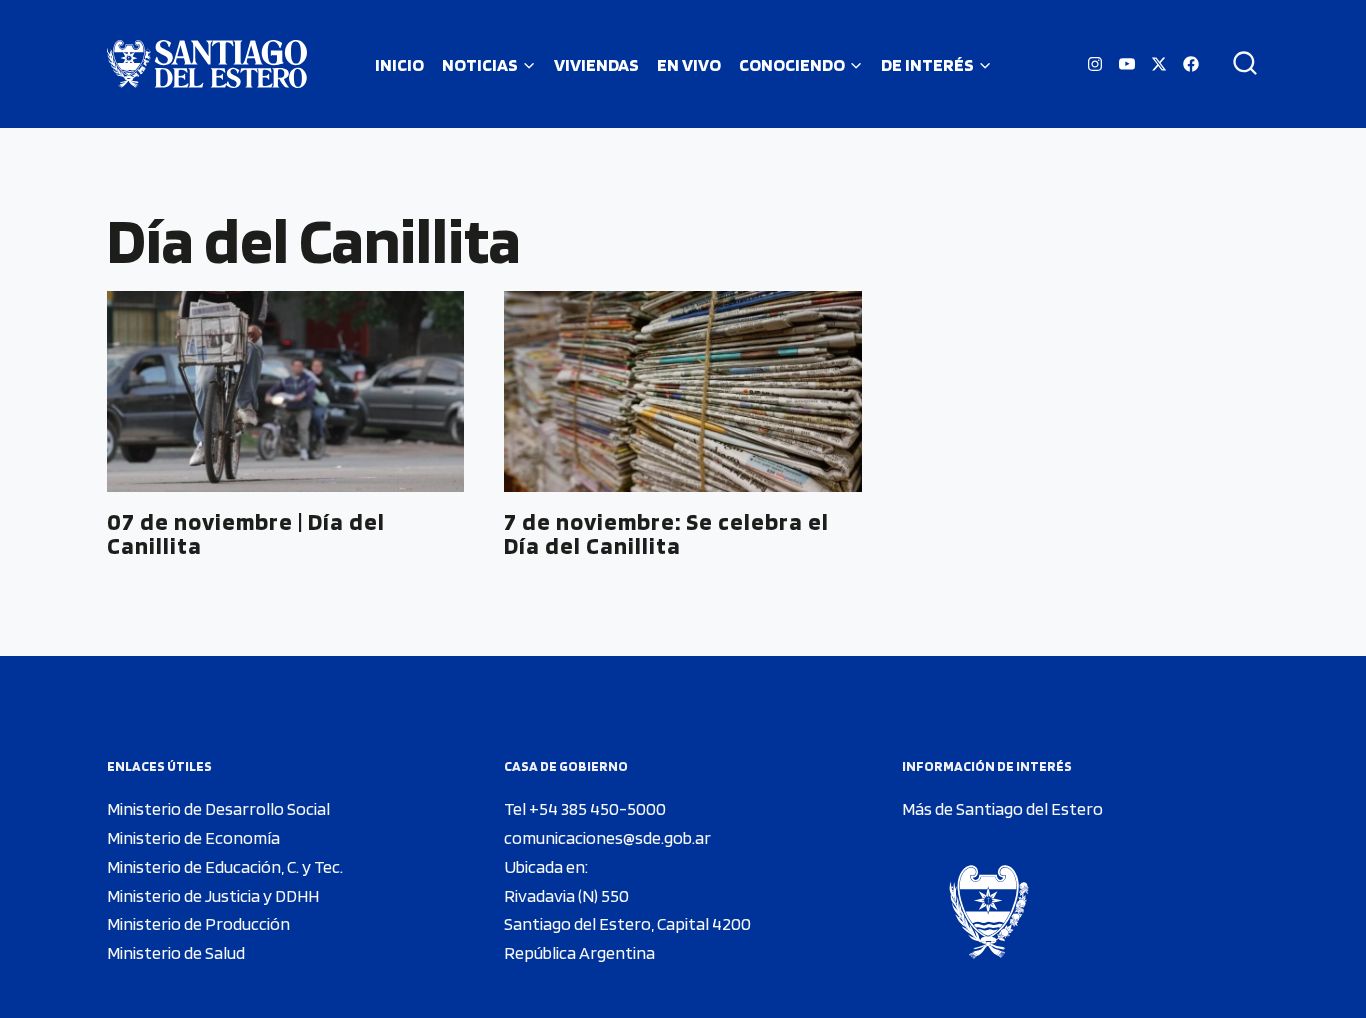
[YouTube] (1127, 64)
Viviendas (596, 64)
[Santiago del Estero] (207, 64)
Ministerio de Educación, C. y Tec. (225, 866)
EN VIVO (689, 64)
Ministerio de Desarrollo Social (218, 808)
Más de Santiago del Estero (1002, 808)
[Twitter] (1159, 64)
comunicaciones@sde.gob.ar (607, 837)
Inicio (399, 64)
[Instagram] (1095, 64)
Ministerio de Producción (198, 923)
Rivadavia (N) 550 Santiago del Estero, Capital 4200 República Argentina (627, 924)
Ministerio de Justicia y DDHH (213, 895)
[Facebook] (1191, 64)
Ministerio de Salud (176, 952)
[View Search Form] (1238, 64)
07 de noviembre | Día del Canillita (246, 533)
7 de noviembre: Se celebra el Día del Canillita (666, 533)
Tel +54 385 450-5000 (585, 808)
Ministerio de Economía (193, 837)
